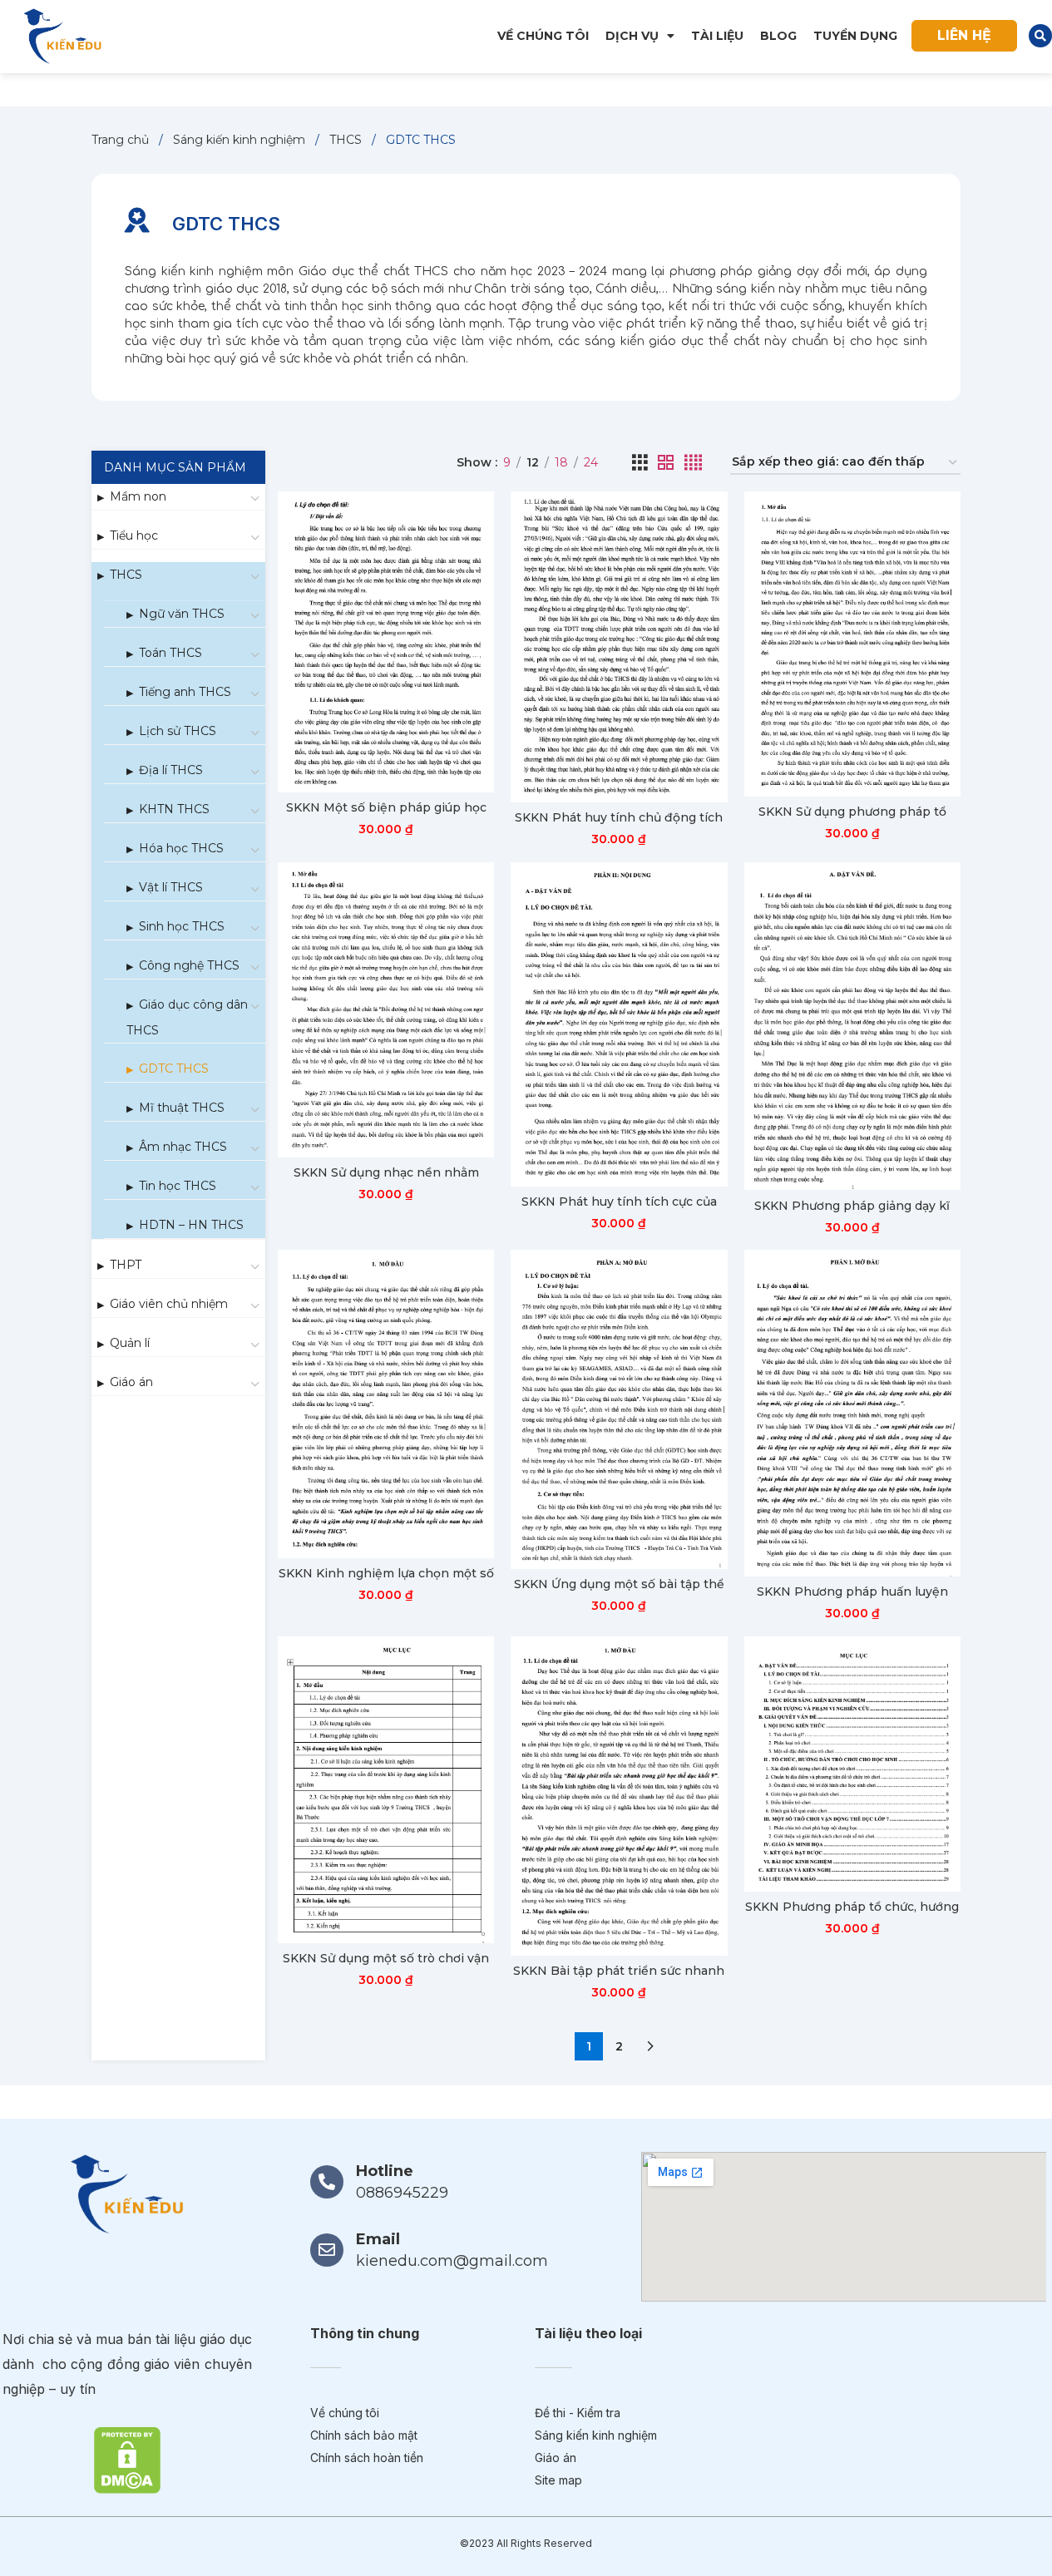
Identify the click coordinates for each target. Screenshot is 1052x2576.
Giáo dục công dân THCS (187, 1017)
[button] (1040, 36)
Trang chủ (122, 140)
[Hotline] (327, 2182)
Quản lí (130, 1343)
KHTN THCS (174, 809)
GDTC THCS (174, 1068)
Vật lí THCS (171, 887)
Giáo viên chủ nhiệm (169, 1304)
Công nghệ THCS (189, 965)
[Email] (327, 2250)
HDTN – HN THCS (191, 1225)
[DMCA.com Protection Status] (127, 2459)
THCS (347, 140)
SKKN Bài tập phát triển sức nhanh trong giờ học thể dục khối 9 (619, 1979)
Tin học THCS (178, 1186)
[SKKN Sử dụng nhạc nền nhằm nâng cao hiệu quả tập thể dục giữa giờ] (386, 1010)
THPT (126, 1265)
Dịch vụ (632, 36)
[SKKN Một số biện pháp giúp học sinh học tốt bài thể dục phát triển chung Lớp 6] (386, 642)
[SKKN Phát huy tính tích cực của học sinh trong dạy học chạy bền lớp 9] (619, 1024)
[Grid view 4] (693, 463)
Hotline (385, 2171)
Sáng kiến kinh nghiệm (241, 140)
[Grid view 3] (640, 463)
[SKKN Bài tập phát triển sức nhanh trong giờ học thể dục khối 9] (619, 1796)
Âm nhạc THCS (183, 1147)
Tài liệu (717, 36)
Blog (778, 36)
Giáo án (131, 1382)
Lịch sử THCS (178, 731)
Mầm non (138, 496)
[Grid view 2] (666, 463)
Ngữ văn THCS (182, 614)
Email (378, 2239)
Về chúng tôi (543, 36)
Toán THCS (170, 653)
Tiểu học (134, 535)
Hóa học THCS (181, 848)
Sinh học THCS (182, 926)
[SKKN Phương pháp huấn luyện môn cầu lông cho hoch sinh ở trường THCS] (852, 1413)
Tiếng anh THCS (185, 692)
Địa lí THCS (171, 770)
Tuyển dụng (855, 36)
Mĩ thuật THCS (182, 1108)
